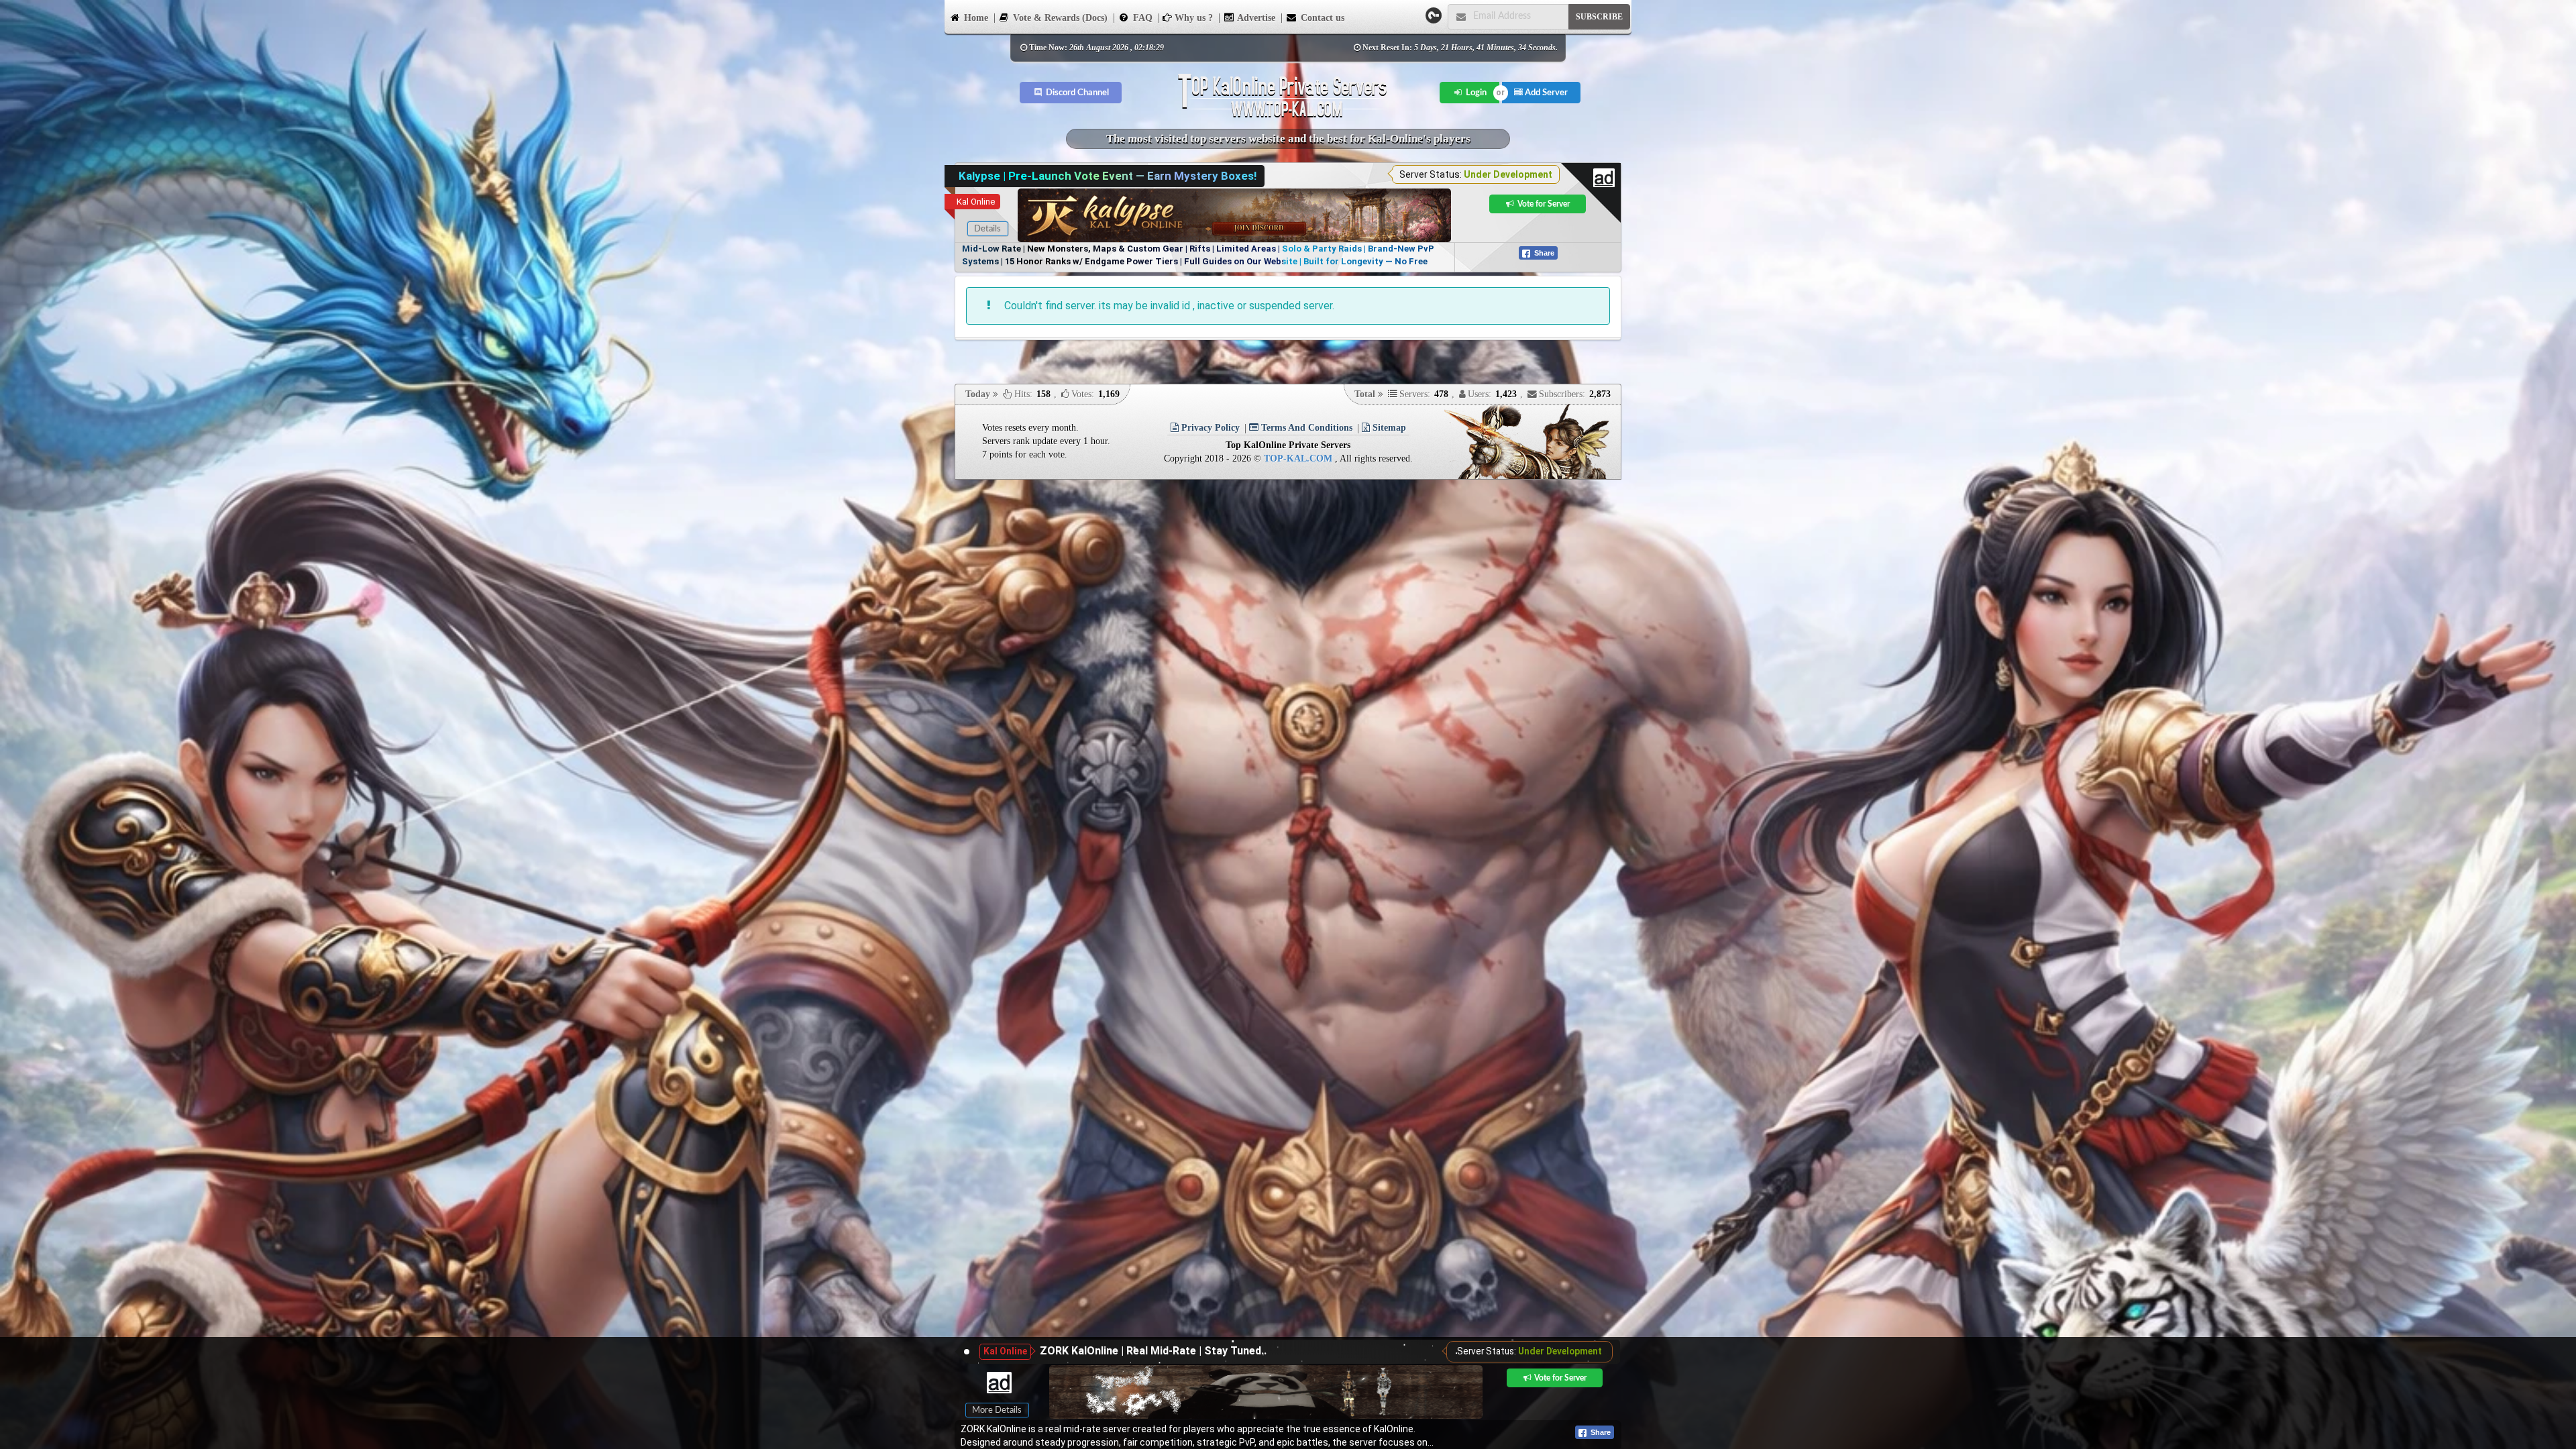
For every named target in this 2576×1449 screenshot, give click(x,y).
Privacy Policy (1209, 428)
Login (1475, 93)
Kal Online (976, 202)
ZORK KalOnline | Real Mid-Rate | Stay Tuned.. (1153, 1351)
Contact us (1321, 18)
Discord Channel (1076, 93)
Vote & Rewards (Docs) (1059, 18)
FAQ (1141, 18)
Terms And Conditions (1305, 428)
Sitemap (1388, 428)
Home (975, 18)
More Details (997, 1410)
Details (987, 229)
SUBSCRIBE (1599, 17)
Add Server (1545, 93)
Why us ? (1192, 18)
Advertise (1255, 18)
